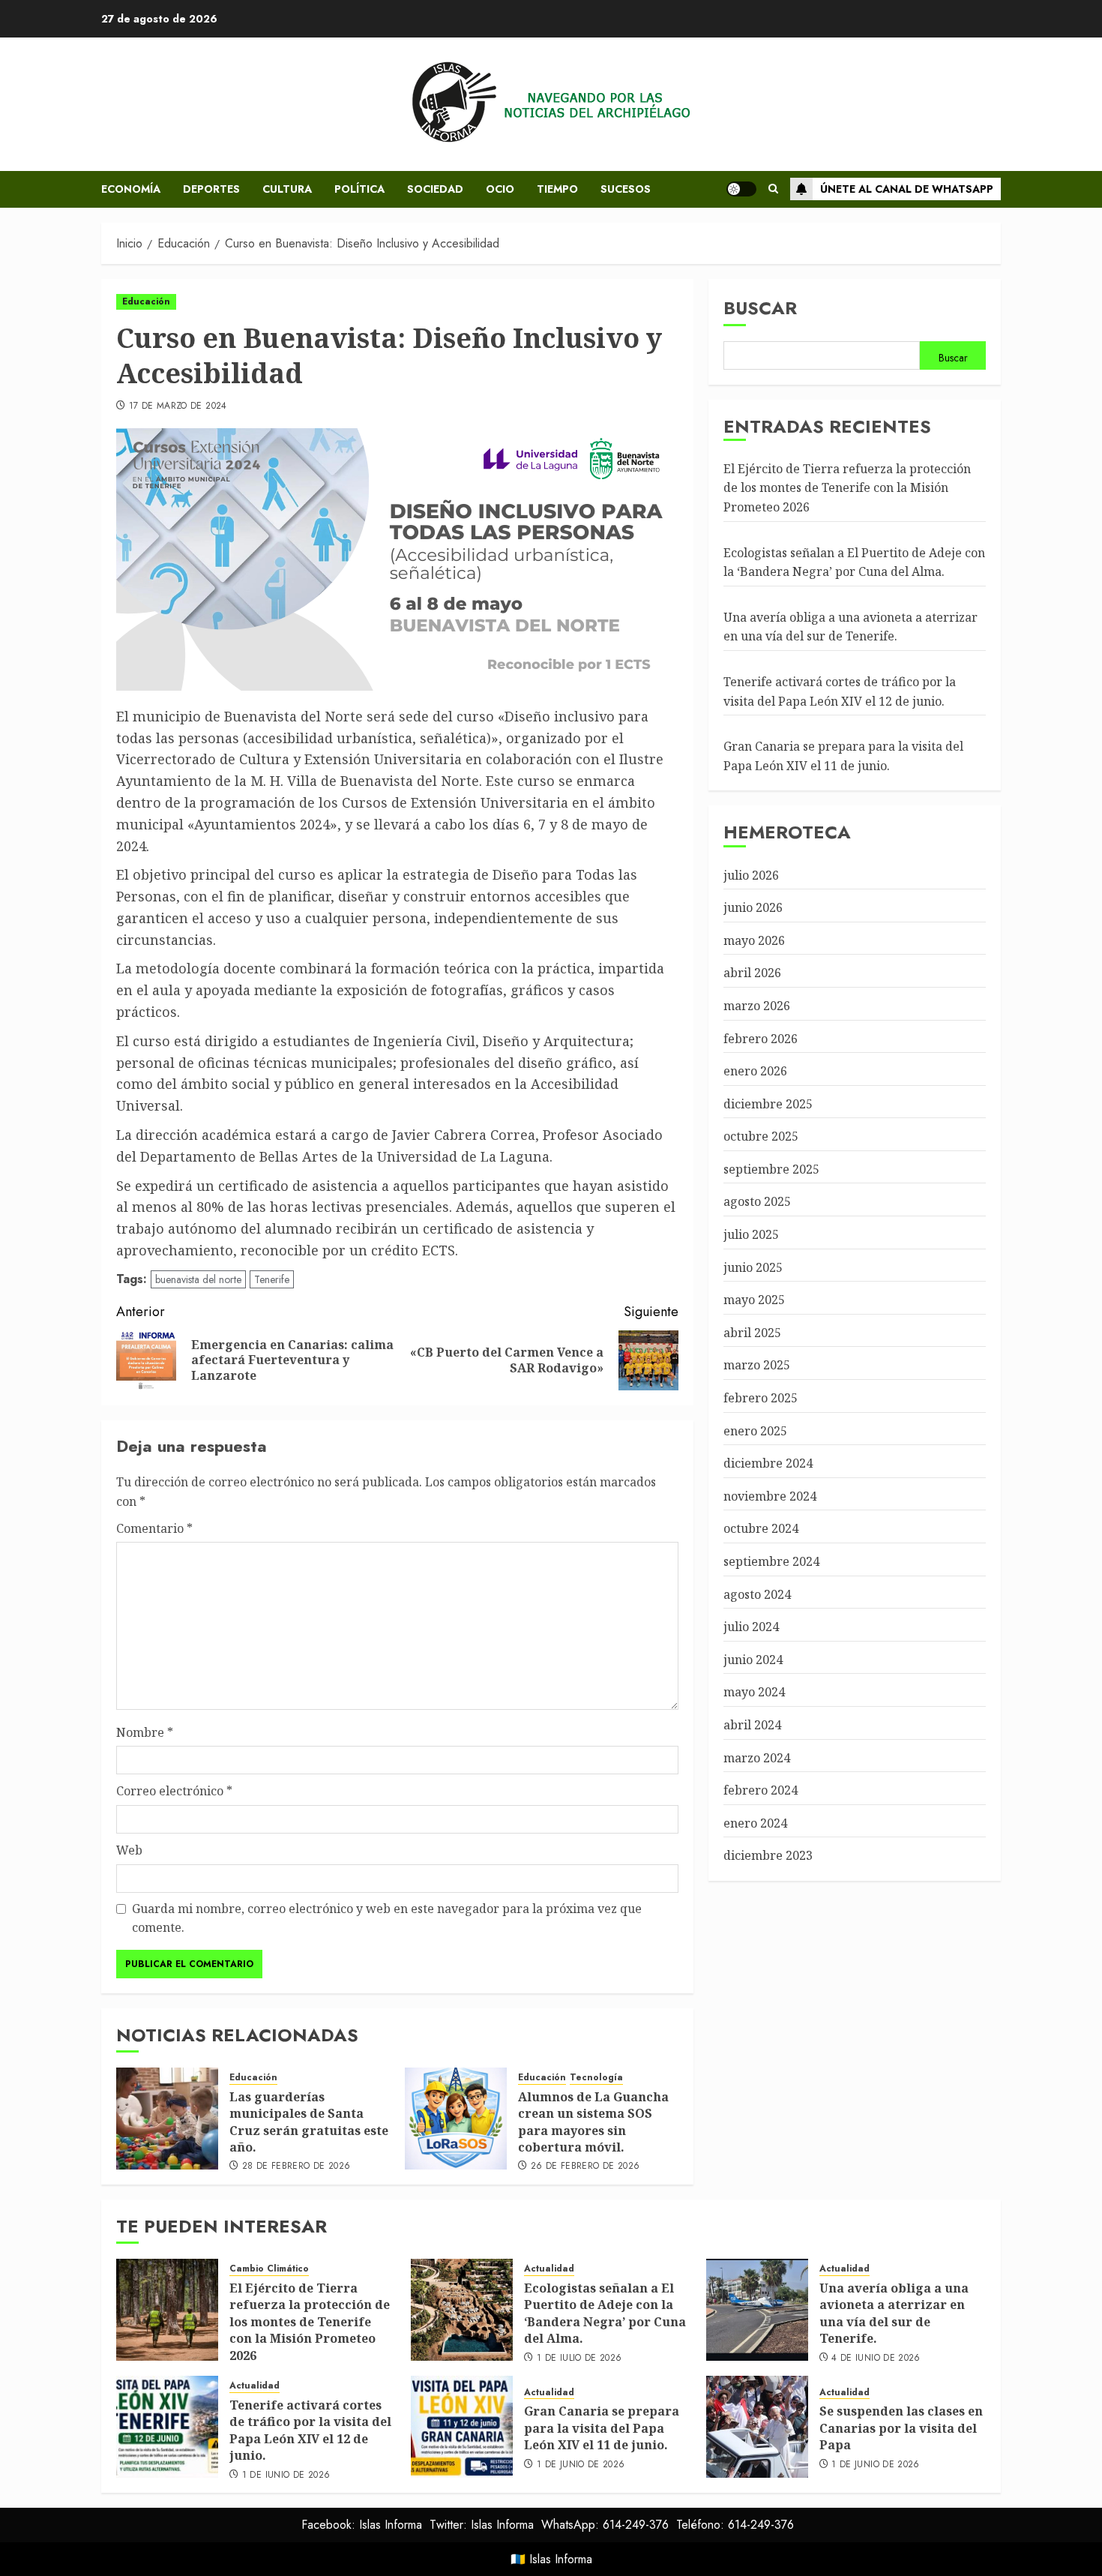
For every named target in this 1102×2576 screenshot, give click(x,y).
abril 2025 (752, 1333)
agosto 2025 (757, 1201)
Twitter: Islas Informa (482, 2525)
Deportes (211, 189)
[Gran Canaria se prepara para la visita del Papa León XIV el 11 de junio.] (462, 2427)
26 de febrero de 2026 (585, 2167)
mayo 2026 (754, 940)
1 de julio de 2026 (579, 2359)
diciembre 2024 (768, 1463)
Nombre (145, 1732)
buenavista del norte (198, 1279)
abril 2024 (752, 1725)
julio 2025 (751, 1234)
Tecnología (596, 2078)
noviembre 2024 (770, 1496)
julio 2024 (751, 1627)
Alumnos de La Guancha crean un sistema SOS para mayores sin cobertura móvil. (593, 2122)
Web (129, 1850)
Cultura (287, 189)
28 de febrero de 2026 (296, 2167)
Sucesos (626, 189)
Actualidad (549, 2269)
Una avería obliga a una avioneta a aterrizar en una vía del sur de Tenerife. (850, 627)
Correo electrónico (174, 1791)
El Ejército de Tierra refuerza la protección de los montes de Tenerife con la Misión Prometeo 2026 (847, 488)
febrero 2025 (761, 1398)
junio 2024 (753, 1660)
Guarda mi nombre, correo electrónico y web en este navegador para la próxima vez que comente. (387, 1918)
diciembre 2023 (768, 1855)
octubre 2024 (761, 1528)
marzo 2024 (757, 1758)
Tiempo (557, 189)
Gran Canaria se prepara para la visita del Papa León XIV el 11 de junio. (602, 2428)
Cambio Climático (269, 2269)
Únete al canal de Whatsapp (907, 189)
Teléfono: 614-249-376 (735, 2525)
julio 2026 (751, 874)
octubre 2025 (761, 1136)
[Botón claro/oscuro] (741, 189)
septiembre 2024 (771, 1561)
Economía (131, 189)
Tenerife (272, 1279)
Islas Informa (561, 2559)
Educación (146, 301)
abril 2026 (752, 973)
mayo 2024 (754, 1692)
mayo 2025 (754, 1300)
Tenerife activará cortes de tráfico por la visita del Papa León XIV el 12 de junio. (310, 2430)
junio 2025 (753, 1267)
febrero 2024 (761, 1790)
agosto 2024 (757, 1594)
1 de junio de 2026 (286, 2476)
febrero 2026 (761, 1038)
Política (359, 189)
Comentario (154, 1528)
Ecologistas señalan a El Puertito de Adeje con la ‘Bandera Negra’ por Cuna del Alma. (605, 2313)
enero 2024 (755, 1823)
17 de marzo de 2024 (178, 406)
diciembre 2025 (768, 1104)
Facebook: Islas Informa (362, 2525)
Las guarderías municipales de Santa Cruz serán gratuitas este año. (309, 2122)
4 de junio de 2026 (876, 2359)
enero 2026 (755, 1071)
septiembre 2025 (771, 1169)
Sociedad (435, 189)
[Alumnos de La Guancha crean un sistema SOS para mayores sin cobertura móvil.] (456, 2119)
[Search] (773, 189)
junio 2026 (753, 907)
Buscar (760, 308)
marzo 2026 (757, 1006)
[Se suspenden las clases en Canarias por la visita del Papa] (757, 2427)
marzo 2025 (757, 1365)
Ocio (500, 189)
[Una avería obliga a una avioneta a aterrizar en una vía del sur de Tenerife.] (757, 2310)
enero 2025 (755, 1431)
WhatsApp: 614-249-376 (605, 2525)
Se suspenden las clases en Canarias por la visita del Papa (901, 2428)
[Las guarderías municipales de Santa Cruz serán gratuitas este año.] (167, 2119)
